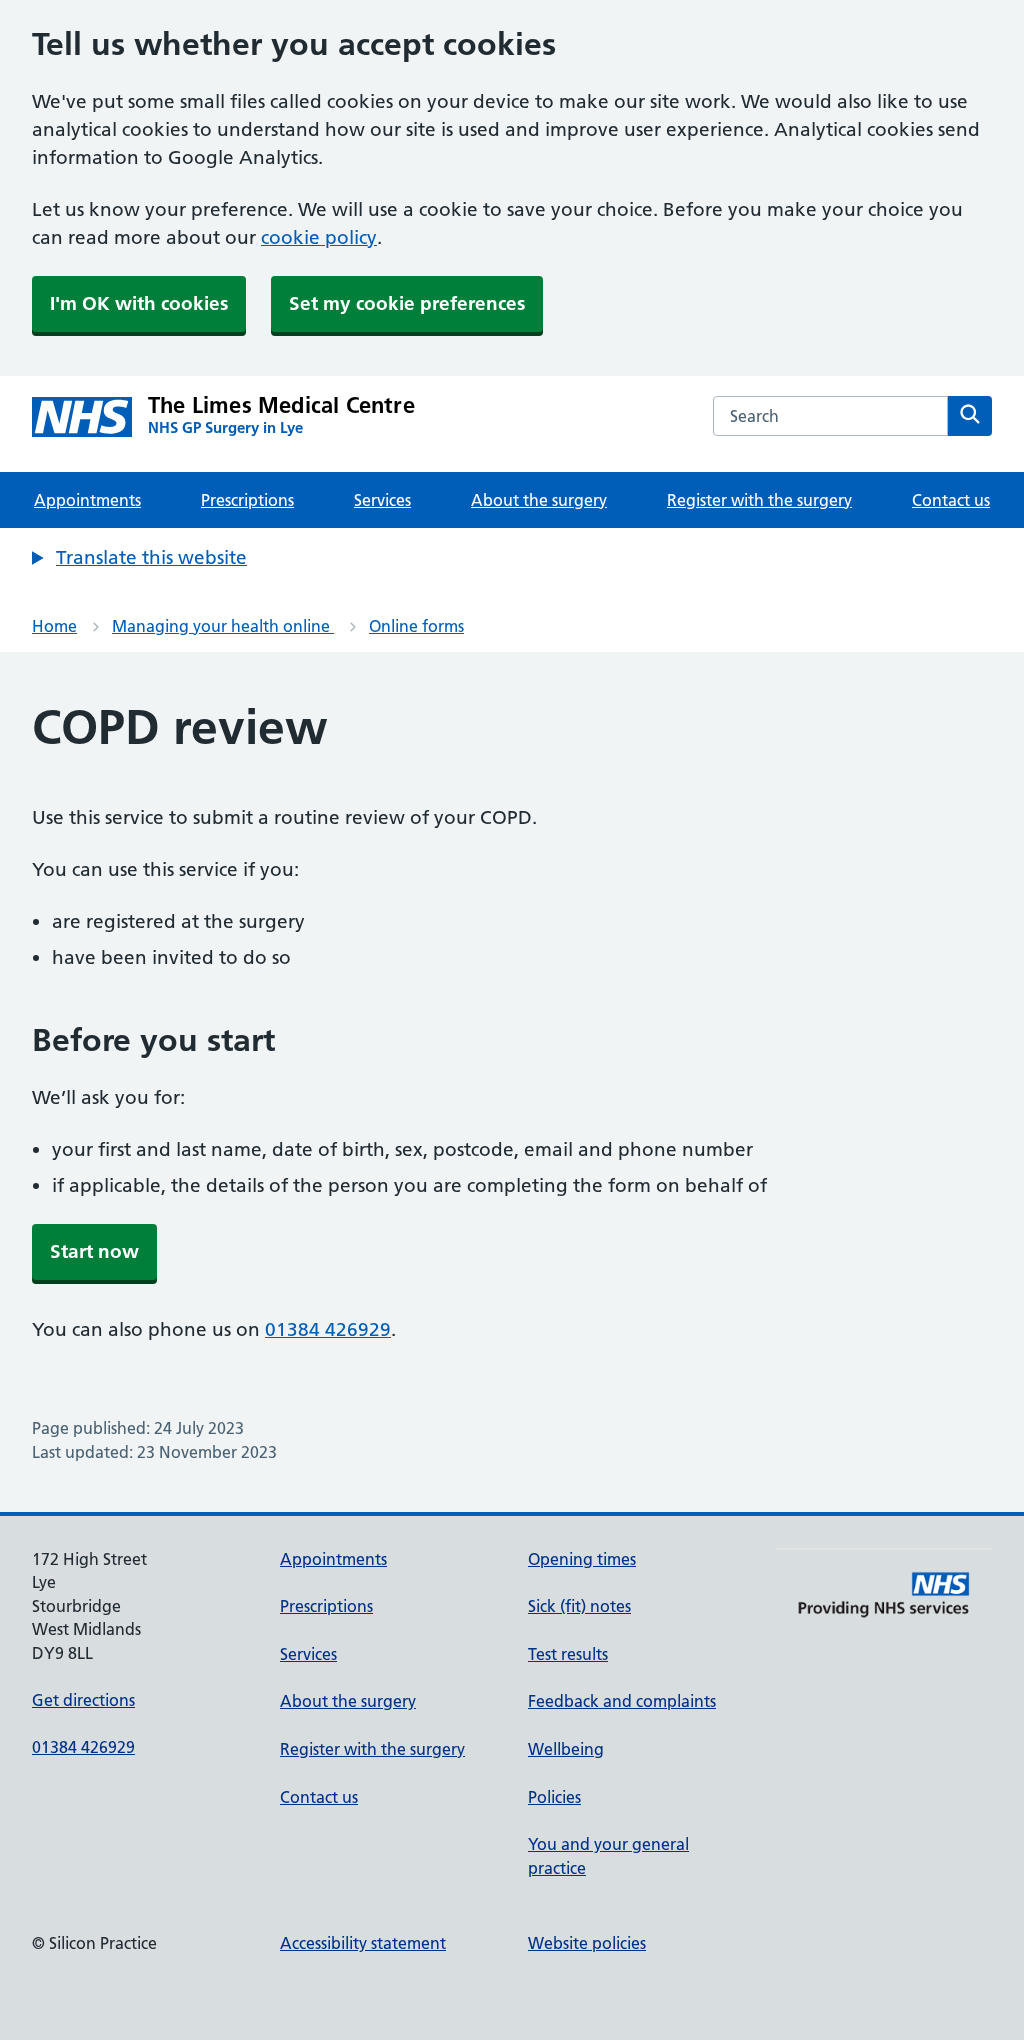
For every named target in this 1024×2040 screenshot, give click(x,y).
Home (54, 626)
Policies (554, 1797)
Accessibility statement (363, 1943)
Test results (568, 1654)
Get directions (83, 1700)
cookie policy (319, 237)
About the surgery (539, 500)
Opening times (582, 1559)
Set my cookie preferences (407, 303)
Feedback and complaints (622, 1701)
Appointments (87, 500)
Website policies (587, 1943)
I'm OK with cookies (139, 303)
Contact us (951, 500)
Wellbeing (566, 1749)
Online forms (416, 626)
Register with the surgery (759, 500)
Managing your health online (223, 626)
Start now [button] (94, 1251)
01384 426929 (328, 1329)
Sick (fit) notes (579, 1606)
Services (382, 500)
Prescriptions (247, 500)
